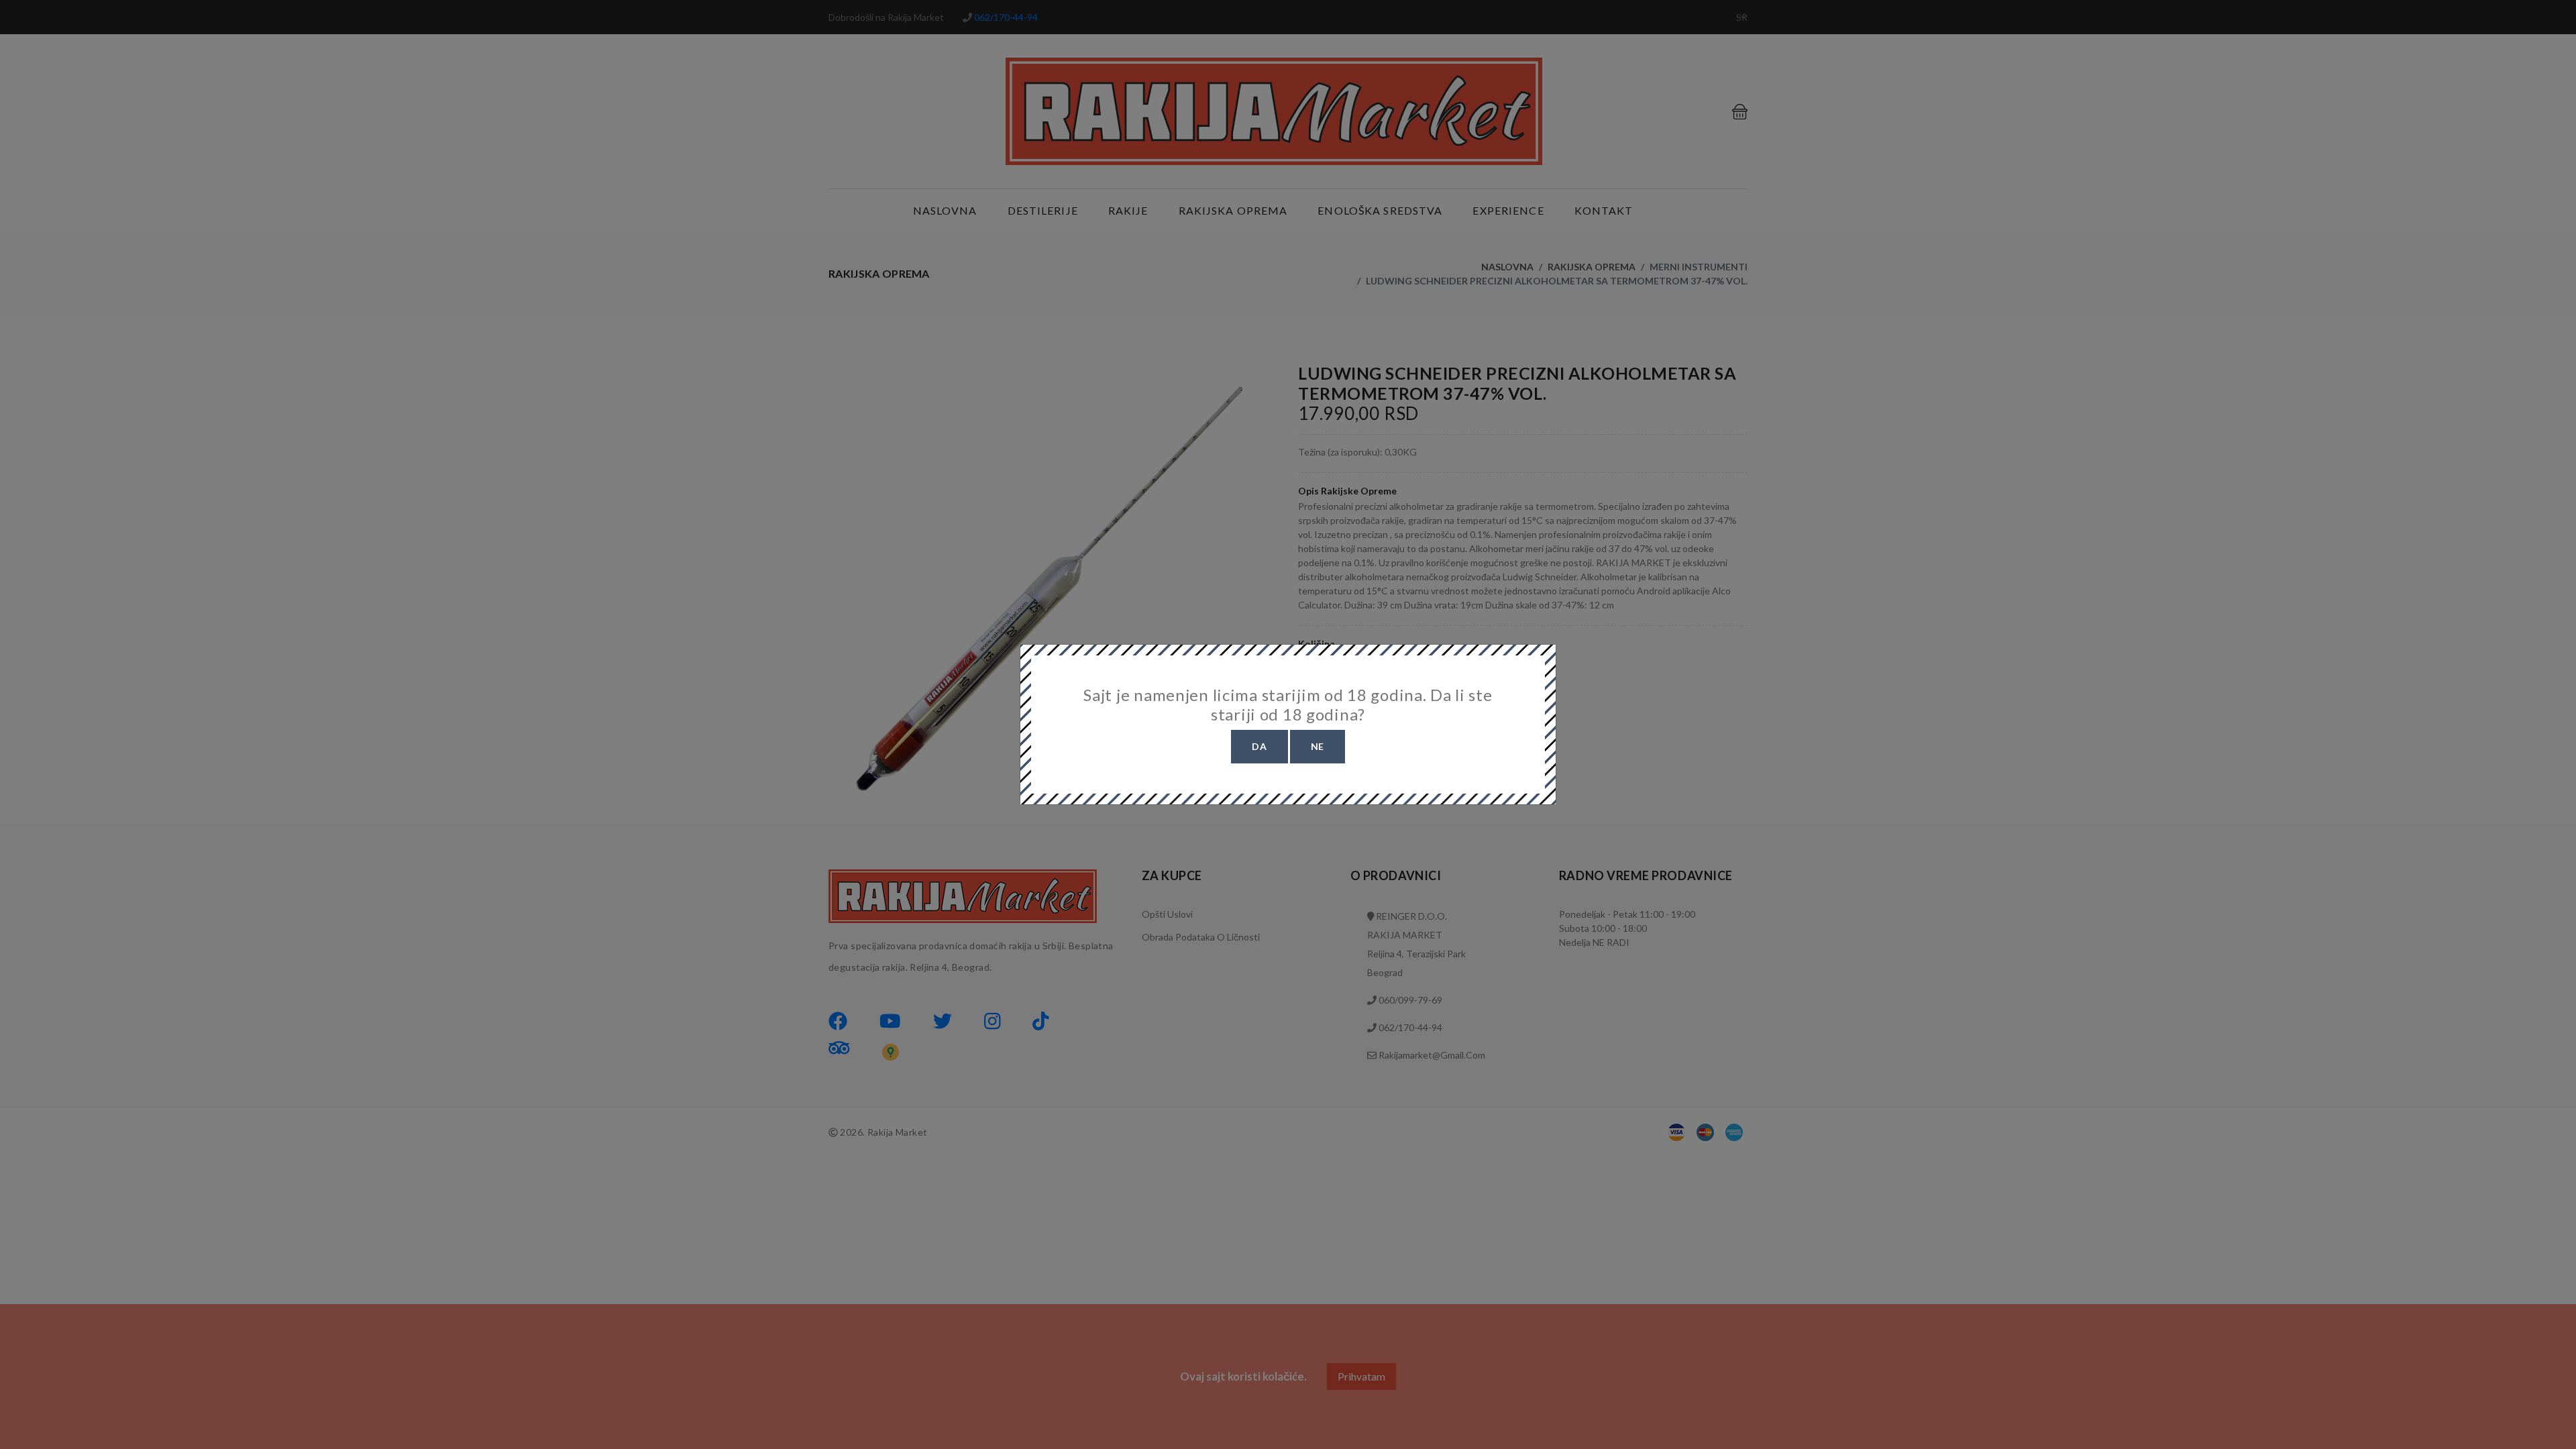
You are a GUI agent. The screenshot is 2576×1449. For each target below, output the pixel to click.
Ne (1318, 746)
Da (1259, 746)
